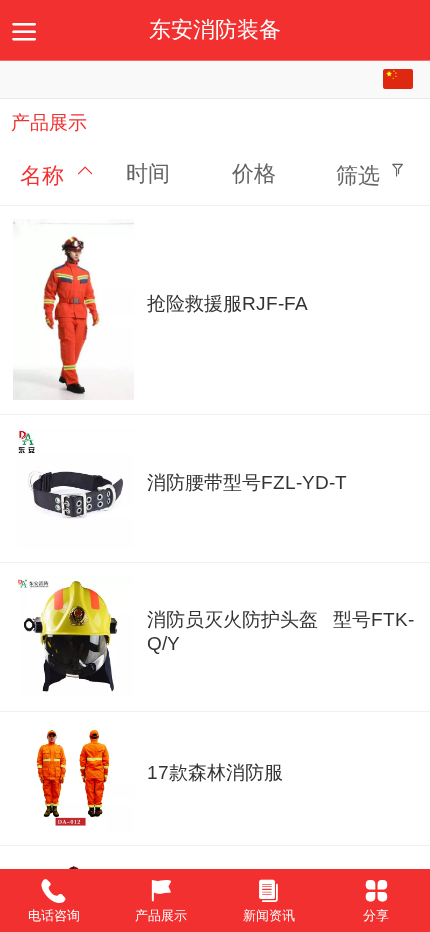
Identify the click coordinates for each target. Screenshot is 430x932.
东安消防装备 (215, 30)
